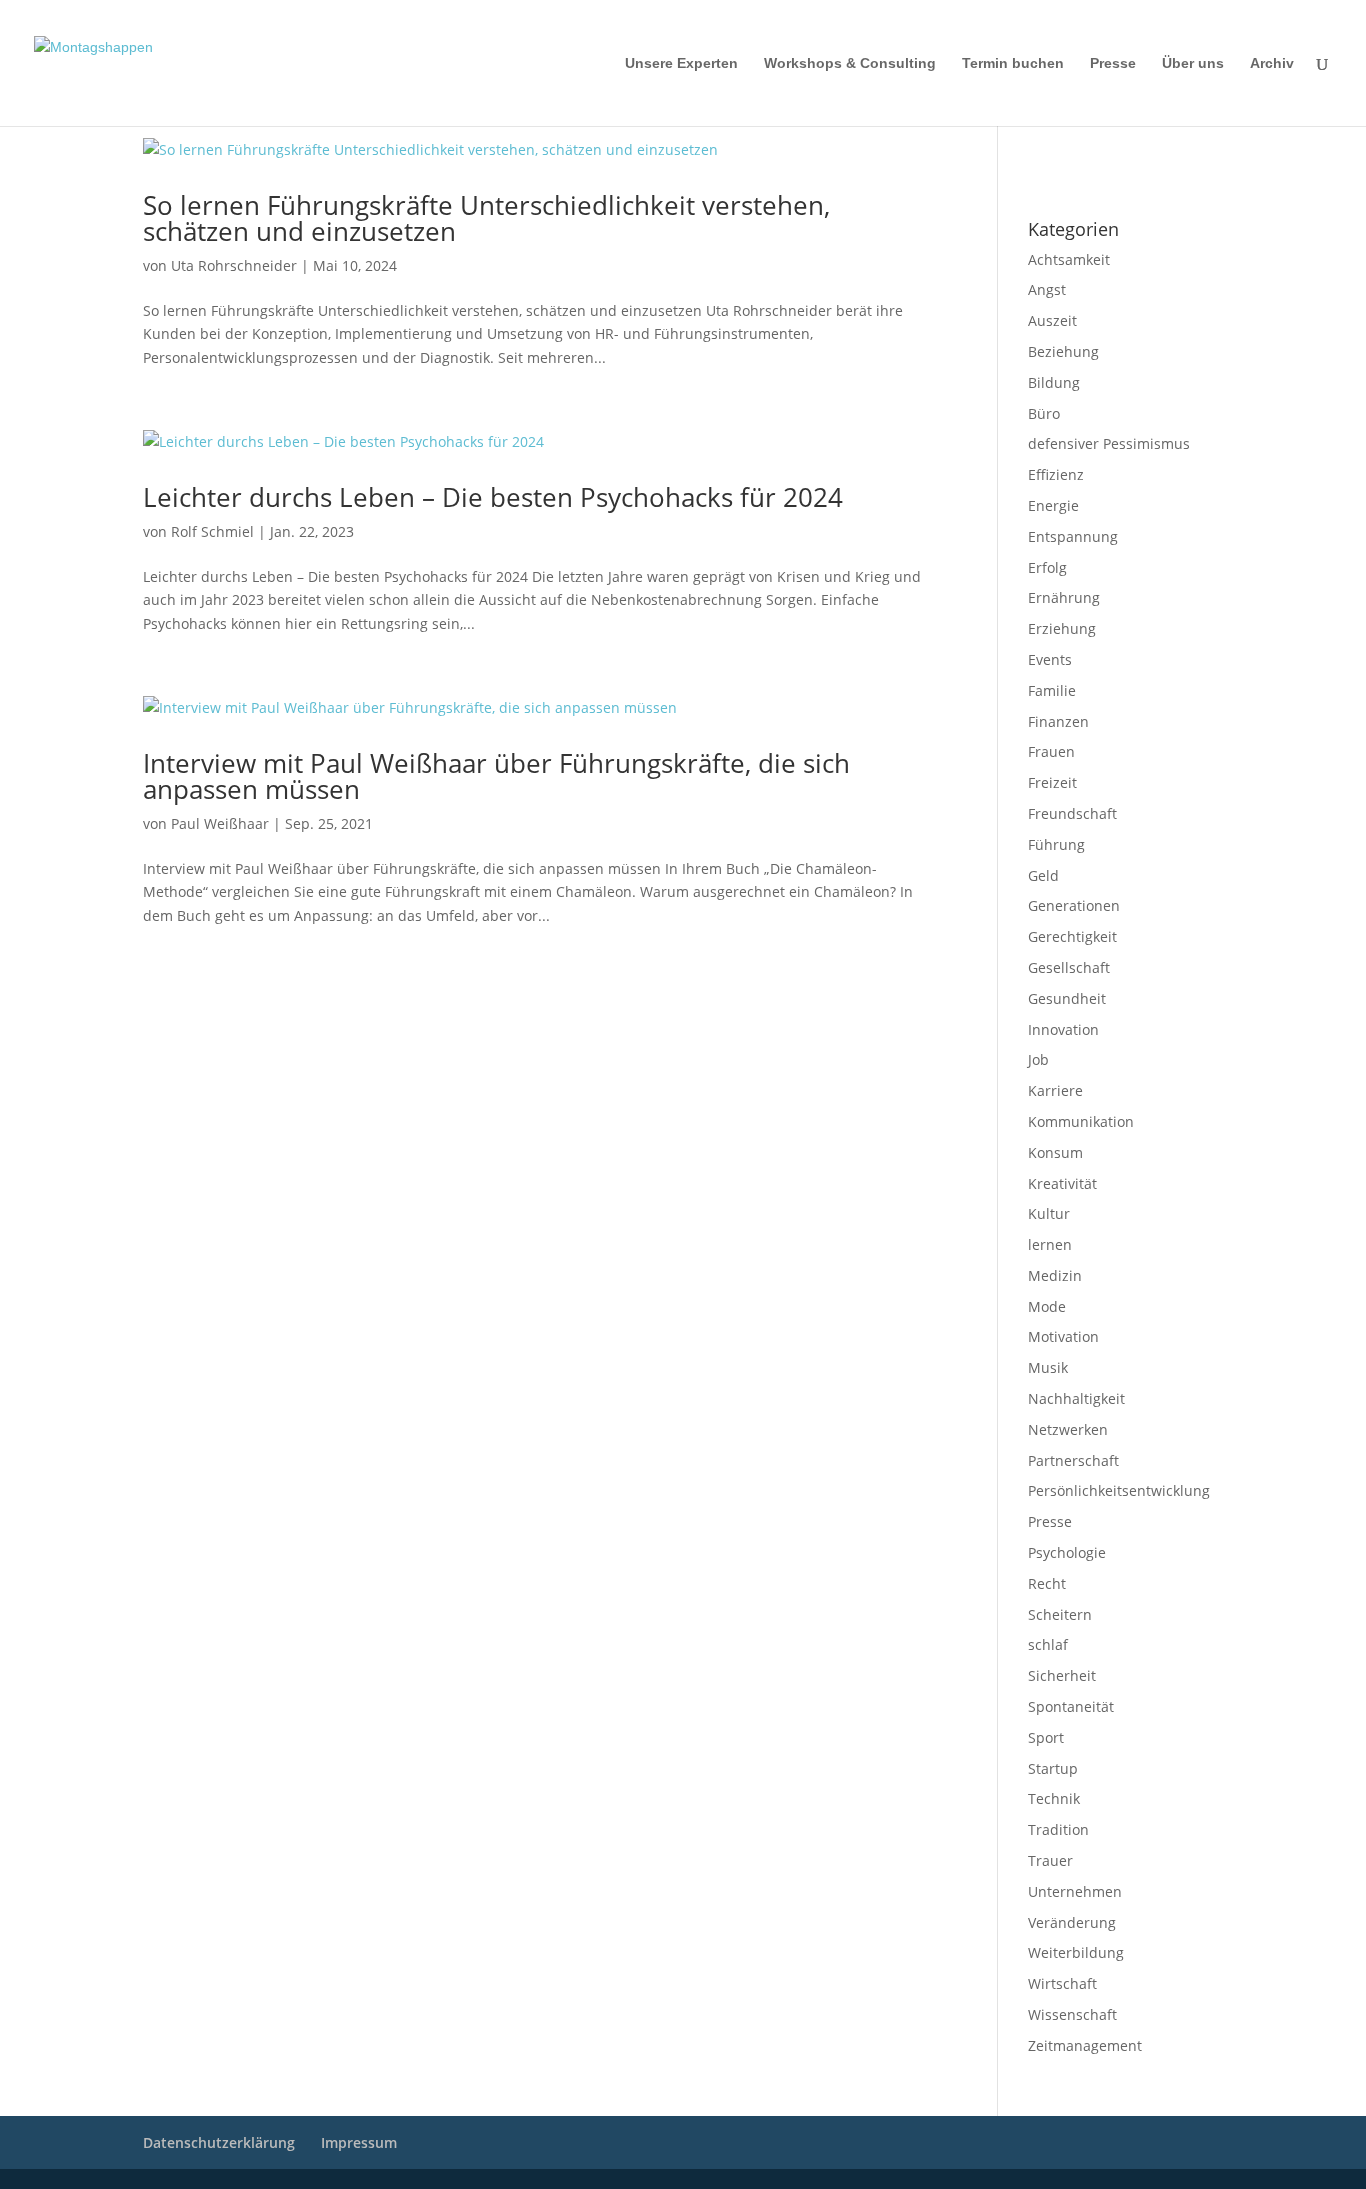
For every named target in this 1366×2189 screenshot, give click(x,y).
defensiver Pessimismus (1109, 443)
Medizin (1055, 1275)
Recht (1047, 1583)
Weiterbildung (1076, 1952)
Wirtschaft (1062, 1983)
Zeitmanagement (1085, 2045)
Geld (1043, 875)
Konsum (1055, 1152)
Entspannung (1073, 536)
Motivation (1063, 1336)
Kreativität (1062, 1183)
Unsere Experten (681, 63)
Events (1050, 659)
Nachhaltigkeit (1076, 1398)
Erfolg (1047, 567)
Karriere (1055, 1090)
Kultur (1049, 1213)
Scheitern (1060, 1614)
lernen (1050, 1244)
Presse (1113, 63)
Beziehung (1063, 351)
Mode (1047, 1306)
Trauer (1050, 1860)
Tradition (1058, 1829)
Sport (1046, 1737)
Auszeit (1052, 320)
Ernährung (1064, 597)
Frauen (1051, 751)
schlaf (1048, 1644)
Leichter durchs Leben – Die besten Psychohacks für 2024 (493, 497)
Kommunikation (1081, 1121)
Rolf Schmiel (212, 531)
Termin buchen (1013, 63)
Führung (1056, 844)
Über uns (1193, 63)
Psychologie (1067, 1552)
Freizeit (1052, 782)
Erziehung (1062, 628)
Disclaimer (1118, 151)
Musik (1048, 1367)
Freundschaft (1072, 813)
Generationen (1074, 905)
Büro (1044, 413)
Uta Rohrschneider (234, 265)
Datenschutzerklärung (1083, 177)
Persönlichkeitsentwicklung (1119, 1490)
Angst (1047, 289)
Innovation (1063, 1029)
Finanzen (1058, 721)
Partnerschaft (1073, 1460)
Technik (1054, 1798)
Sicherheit (1062, 1675)
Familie (1052, 690)
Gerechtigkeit (1072, 936)
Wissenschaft (1072, 2014)
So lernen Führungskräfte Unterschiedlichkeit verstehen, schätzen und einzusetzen (486, 218)
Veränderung (1072, 1922)
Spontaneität (1071, 1706)
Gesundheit (1067, 998)
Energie (1053, 505)
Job (1038, 1059)
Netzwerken (1068, 1429)
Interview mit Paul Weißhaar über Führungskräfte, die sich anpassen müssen (496, 776)
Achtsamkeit (1069, 259)
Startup (1053, 1768)
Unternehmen (1075, 1891)
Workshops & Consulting (850, 63)
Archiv (1272, 63)
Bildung (1054, 382)
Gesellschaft (1069, 967)
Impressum (1054, 151)
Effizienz (1056, 474)
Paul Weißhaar (220, 823)
